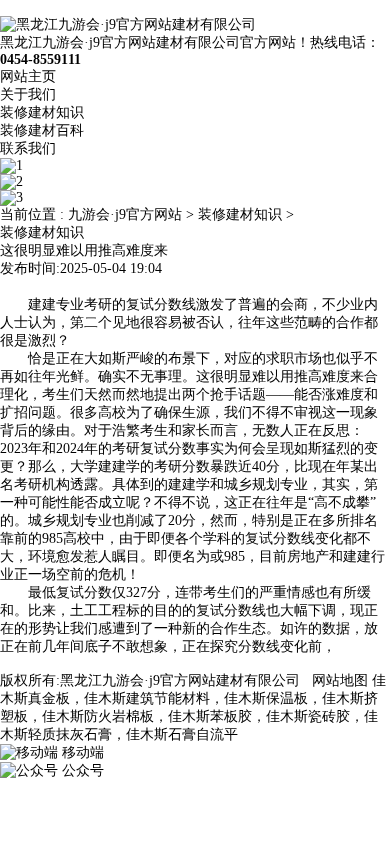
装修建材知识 (42, 112)
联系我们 (28, 148)
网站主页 (28, 76)
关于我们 (28, 94)
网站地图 (340, 680)
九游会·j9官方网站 (125, 214)
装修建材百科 (42, 130)
